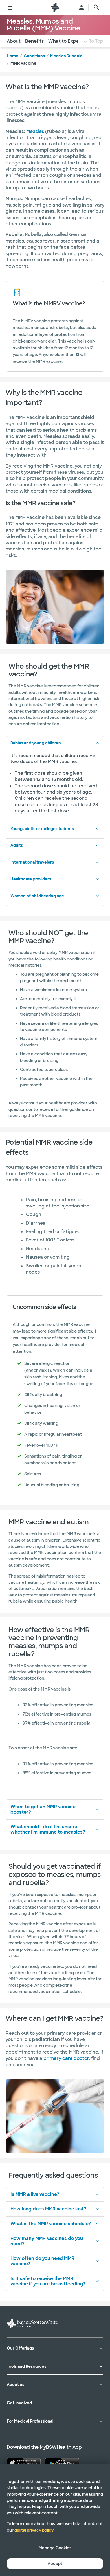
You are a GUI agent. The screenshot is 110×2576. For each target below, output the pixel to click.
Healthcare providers (31, 879)
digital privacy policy (34, 2530)
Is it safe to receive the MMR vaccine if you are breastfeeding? (48, 2281)
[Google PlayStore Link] (62, 2463)
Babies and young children (36, 743)
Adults (17, 845)
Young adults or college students (42, 829)
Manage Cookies (55, 2548)
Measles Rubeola (66, 56)
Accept (55, 2564)
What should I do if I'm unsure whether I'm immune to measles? (48, 1829)
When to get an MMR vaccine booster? (43, 1809)
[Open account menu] (82, 7)
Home (13, 56)
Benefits (34, 41)
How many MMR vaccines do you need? (47, 2241)
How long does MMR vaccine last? (48, 2209)
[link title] (55, 7)
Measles (36, 131)
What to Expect (66, 41)
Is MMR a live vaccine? (35, 2194)
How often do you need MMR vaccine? (42, 2261)
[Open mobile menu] (10, 7)
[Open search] (96, 7)
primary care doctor (66, 2058)
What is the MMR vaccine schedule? (51, 2224)
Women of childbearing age (37, 896)
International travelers (32, 862)
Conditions (34, 56)
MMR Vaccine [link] (23, 63)
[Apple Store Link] (24, 2463)
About (14, 41)
